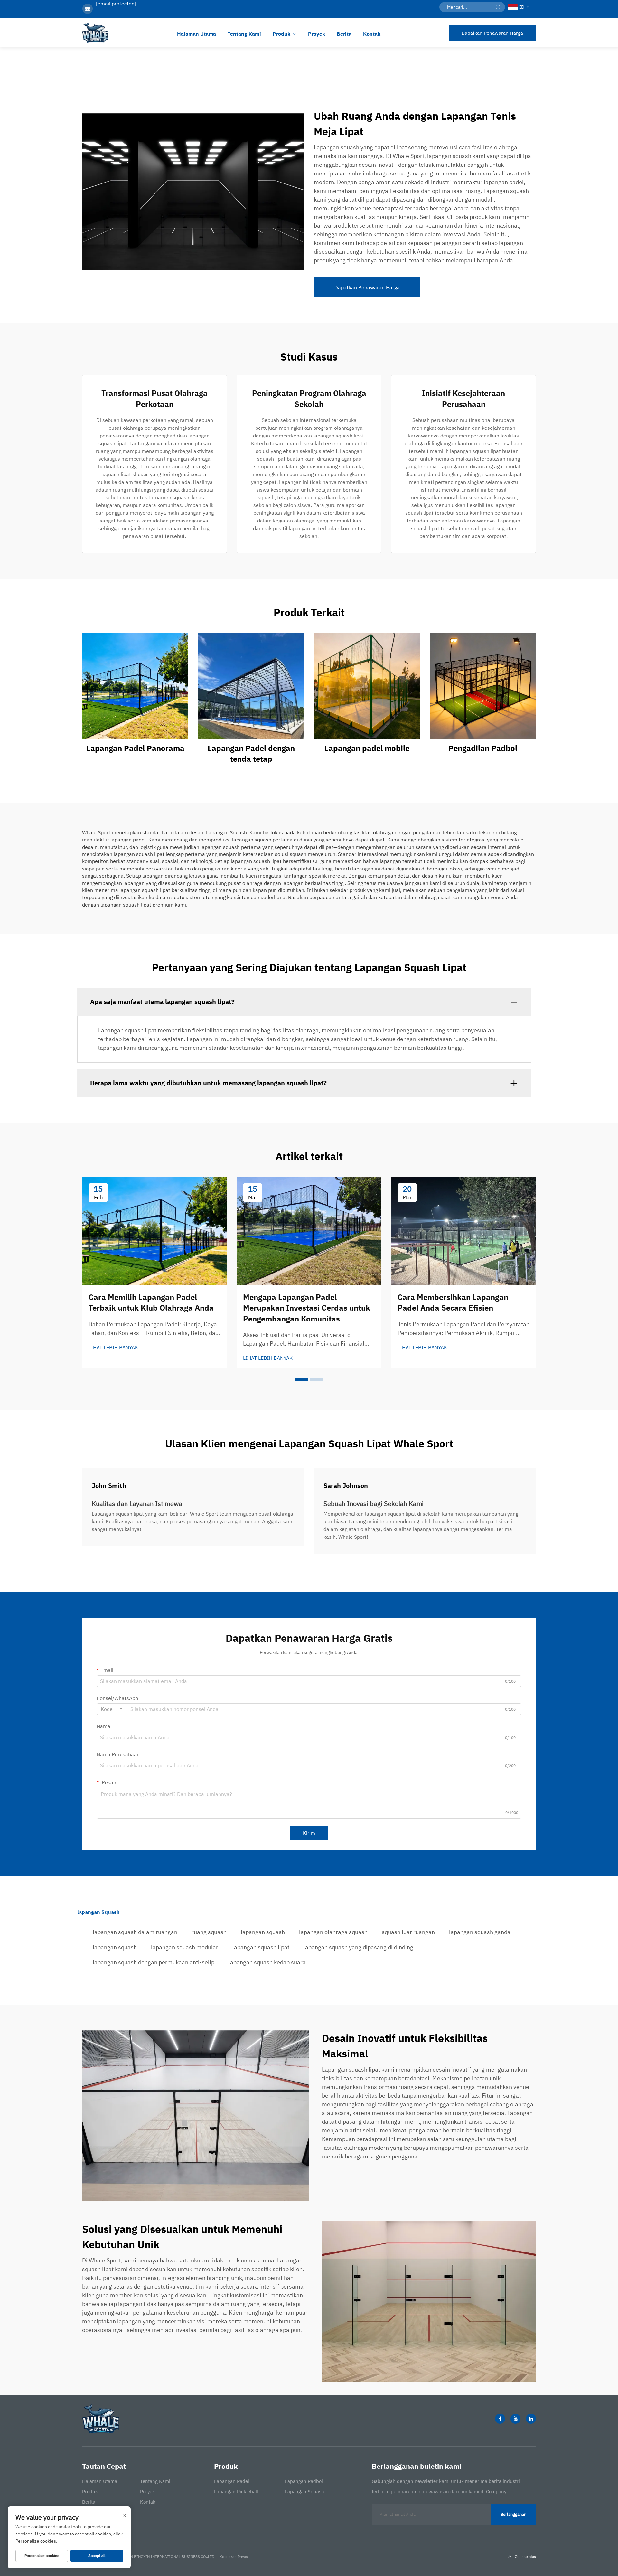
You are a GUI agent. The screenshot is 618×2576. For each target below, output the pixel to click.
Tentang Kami (244, 34)
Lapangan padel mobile (367, 748)
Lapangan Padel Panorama (135, 748)
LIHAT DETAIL (135, 686)
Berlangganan (513, 2514)
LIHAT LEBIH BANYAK (113, 1347)
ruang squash (209, 1932)
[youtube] (515, 2419)
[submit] (498, 7)
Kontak (372, 34)
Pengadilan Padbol (483, 748)
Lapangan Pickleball (236, 2491)
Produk (281, 34)
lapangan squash (263, 1932)
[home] (95, 33)
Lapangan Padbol (304, 2481)
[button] (301, 1380)
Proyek (317, 34)
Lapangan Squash (304, 2491)
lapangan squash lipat (261, 1947)
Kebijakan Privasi (234, 2557)
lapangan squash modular (185, 1947)
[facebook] (500, 2419)
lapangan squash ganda (480, 1932)
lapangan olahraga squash (333, 1932)
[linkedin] (531, 2419)
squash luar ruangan (408, 1932)
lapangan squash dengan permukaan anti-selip (154, 1962)
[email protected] (116, 4)
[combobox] (112, 1709)
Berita (344, 34)
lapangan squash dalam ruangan (135, 1932)
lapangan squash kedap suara (267, 1962)
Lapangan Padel (232, 2481)
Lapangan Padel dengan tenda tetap (251, 754)
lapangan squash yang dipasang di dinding (358, 1947)
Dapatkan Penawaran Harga (492, 33)
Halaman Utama (197, 34)
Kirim (309, 1833)
